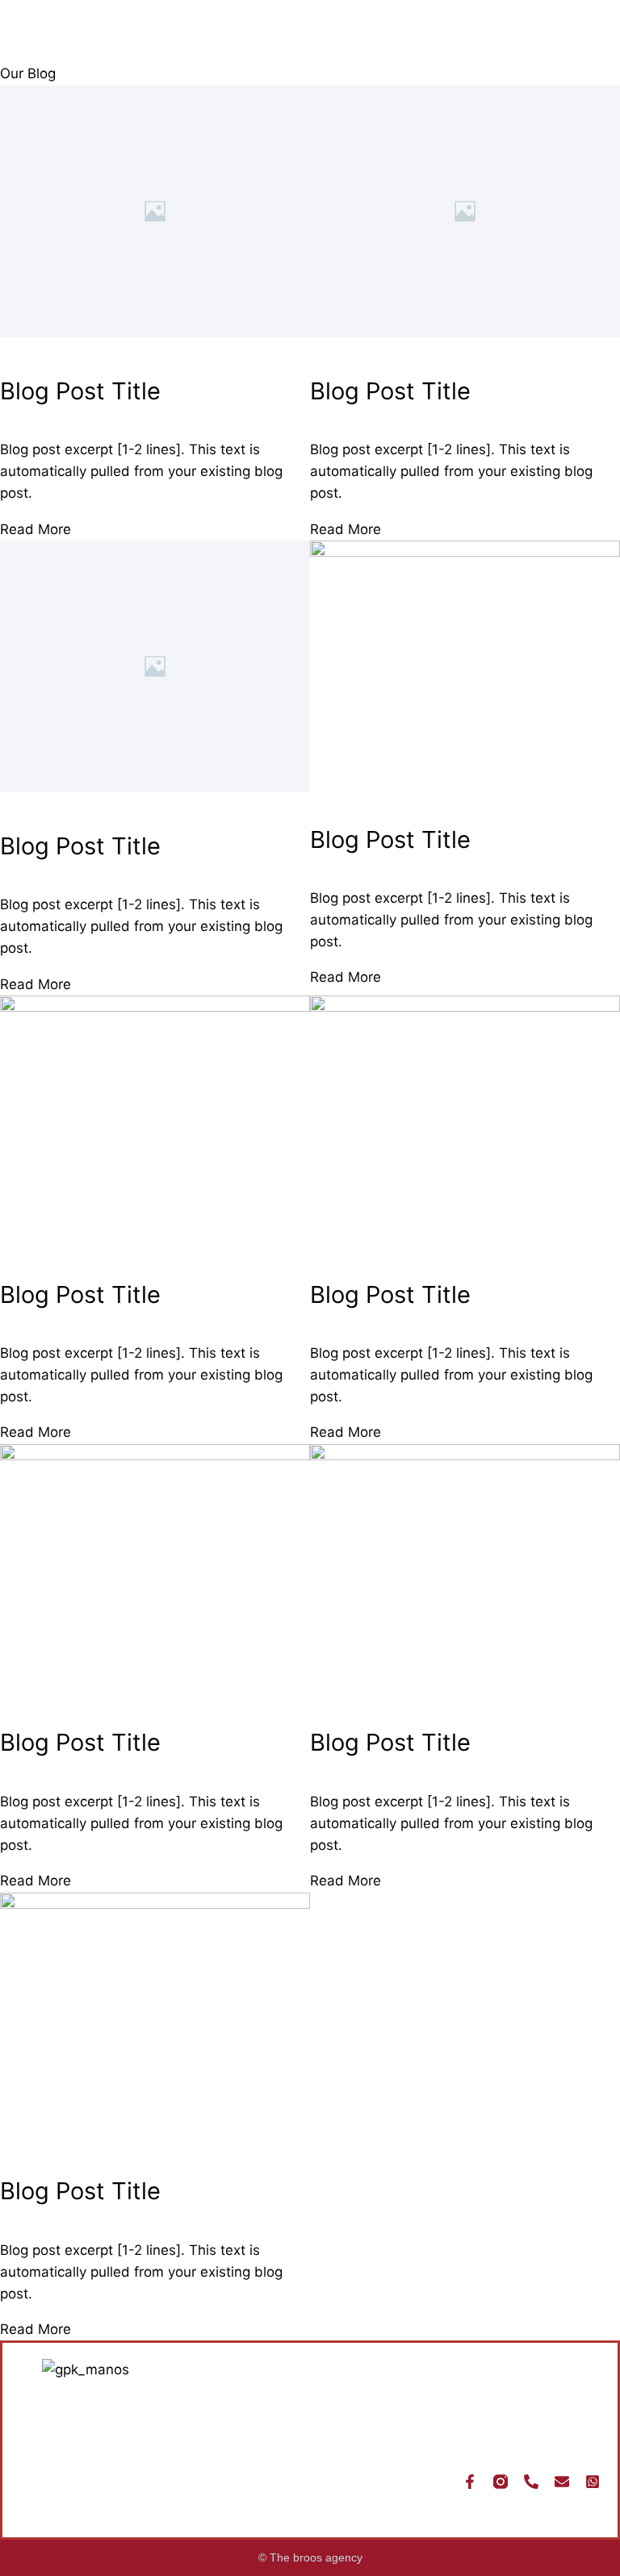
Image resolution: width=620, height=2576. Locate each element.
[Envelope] (562, 2482)
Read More (36, 529)
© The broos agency (310, 2557)
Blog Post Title (80, 391)
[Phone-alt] (531, 2482)
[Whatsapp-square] (593, 2482)
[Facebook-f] (470, 2482)
